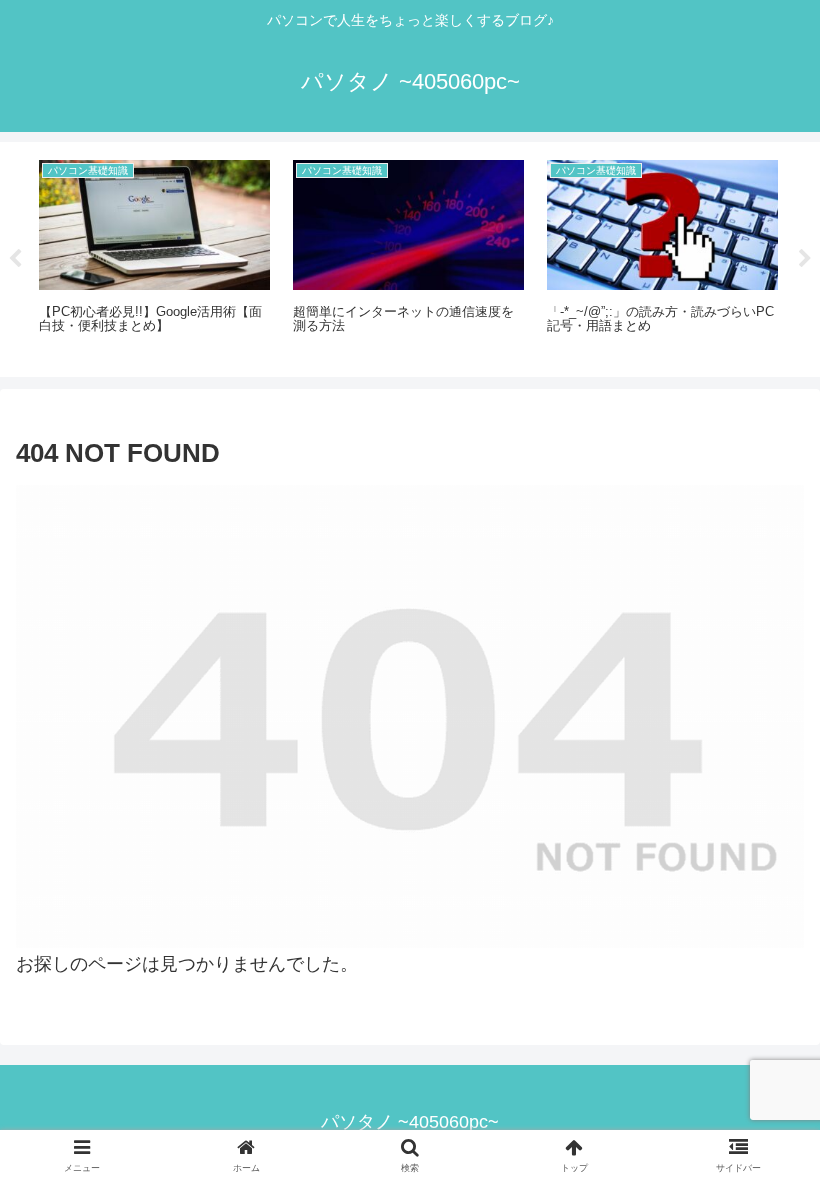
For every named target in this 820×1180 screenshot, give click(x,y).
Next (805, 259)
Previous (15, 259)
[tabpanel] (155, 256)
